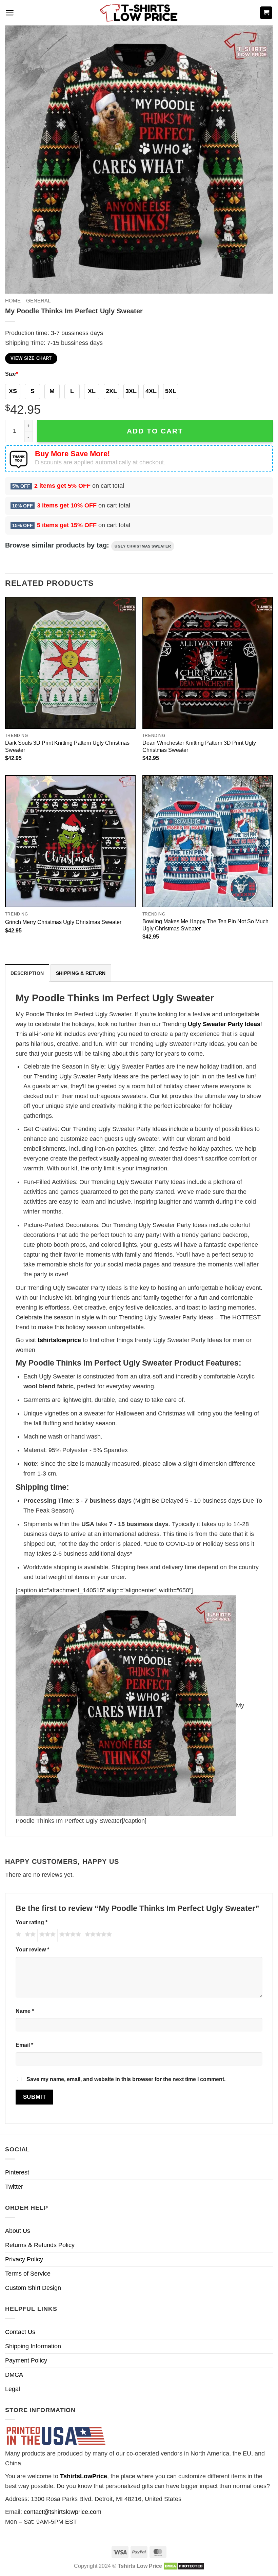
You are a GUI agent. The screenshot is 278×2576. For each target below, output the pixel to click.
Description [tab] (27, 973)
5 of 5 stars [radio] (97, 1935)
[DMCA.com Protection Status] (184, 2566)
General (38, 301)
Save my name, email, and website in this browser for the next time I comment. (126, 2079)
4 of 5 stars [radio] (69, 1935)
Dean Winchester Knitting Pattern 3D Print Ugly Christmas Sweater (199, 746)
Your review (32, 1949)
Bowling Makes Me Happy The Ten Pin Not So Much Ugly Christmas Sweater (205, 925)
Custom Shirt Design (33, 2288)
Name (25, 2011)
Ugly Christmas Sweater (143, 546)
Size (12, 374)
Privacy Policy (24, 2259)
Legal (13, 2389)
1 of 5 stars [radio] (17, 1935)
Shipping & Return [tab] (81, 973)
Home (13, 301)
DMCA (14, 2375)
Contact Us (20, 2332)
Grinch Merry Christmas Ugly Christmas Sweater (63, 922)
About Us (18, 2231)
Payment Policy (26, 2360)
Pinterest (17, 2172)
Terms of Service (28, 2274)
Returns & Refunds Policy (40, 2245)
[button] (10, 13)
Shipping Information (33, 2346)
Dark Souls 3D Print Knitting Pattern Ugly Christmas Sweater (67, 746)
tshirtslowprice (59, 1340)
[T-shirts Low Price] (139, 13)
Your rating (32, 1922)
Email (24, 2045)
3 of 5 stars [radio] (46, 1935)
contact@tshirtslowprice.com (63, 2512)
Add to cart (155, 431)
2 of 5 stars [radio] (29, 1935)
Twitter (14, 2187)
